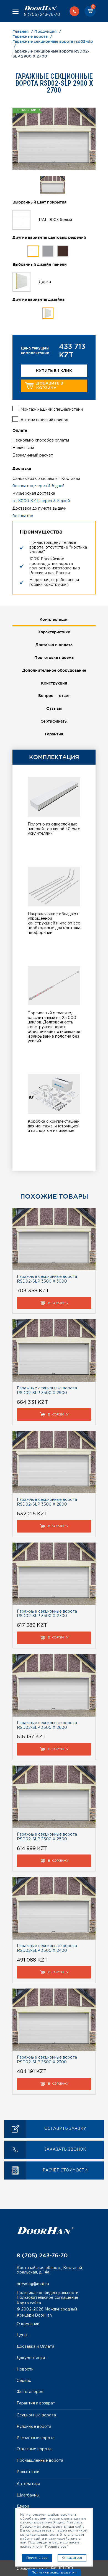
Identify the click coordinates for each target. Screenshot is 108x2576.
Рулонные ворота (34, 2427)
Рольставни (28, 2472)
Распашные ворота (36, 2438)
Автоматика (28, 2484)
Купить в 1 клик (54, 371)
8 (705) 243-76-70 (42, 15)
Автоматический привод (44, 420)
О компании (28, 2324)
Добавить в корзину (50, 385)
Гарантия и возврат (36, 2403)
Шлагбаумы (28, 2495)
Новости (25, 2369)
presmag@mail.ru (33, 2284)
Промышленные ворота (40, 2461)
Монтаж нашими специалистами (52, 410)
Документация (31, 2358)
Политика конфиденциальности (47, 2293)
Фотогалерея (30, 2392)
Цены (22, 2335)
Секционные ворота (36, 2415)
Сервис (24, 2381)
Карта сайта (29, 2303)
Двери (23, 2506)
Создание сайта (33, 2569)
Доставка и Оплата (35, 2347)
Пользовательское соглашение (47, 2298)
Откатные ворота (34, 2449)
